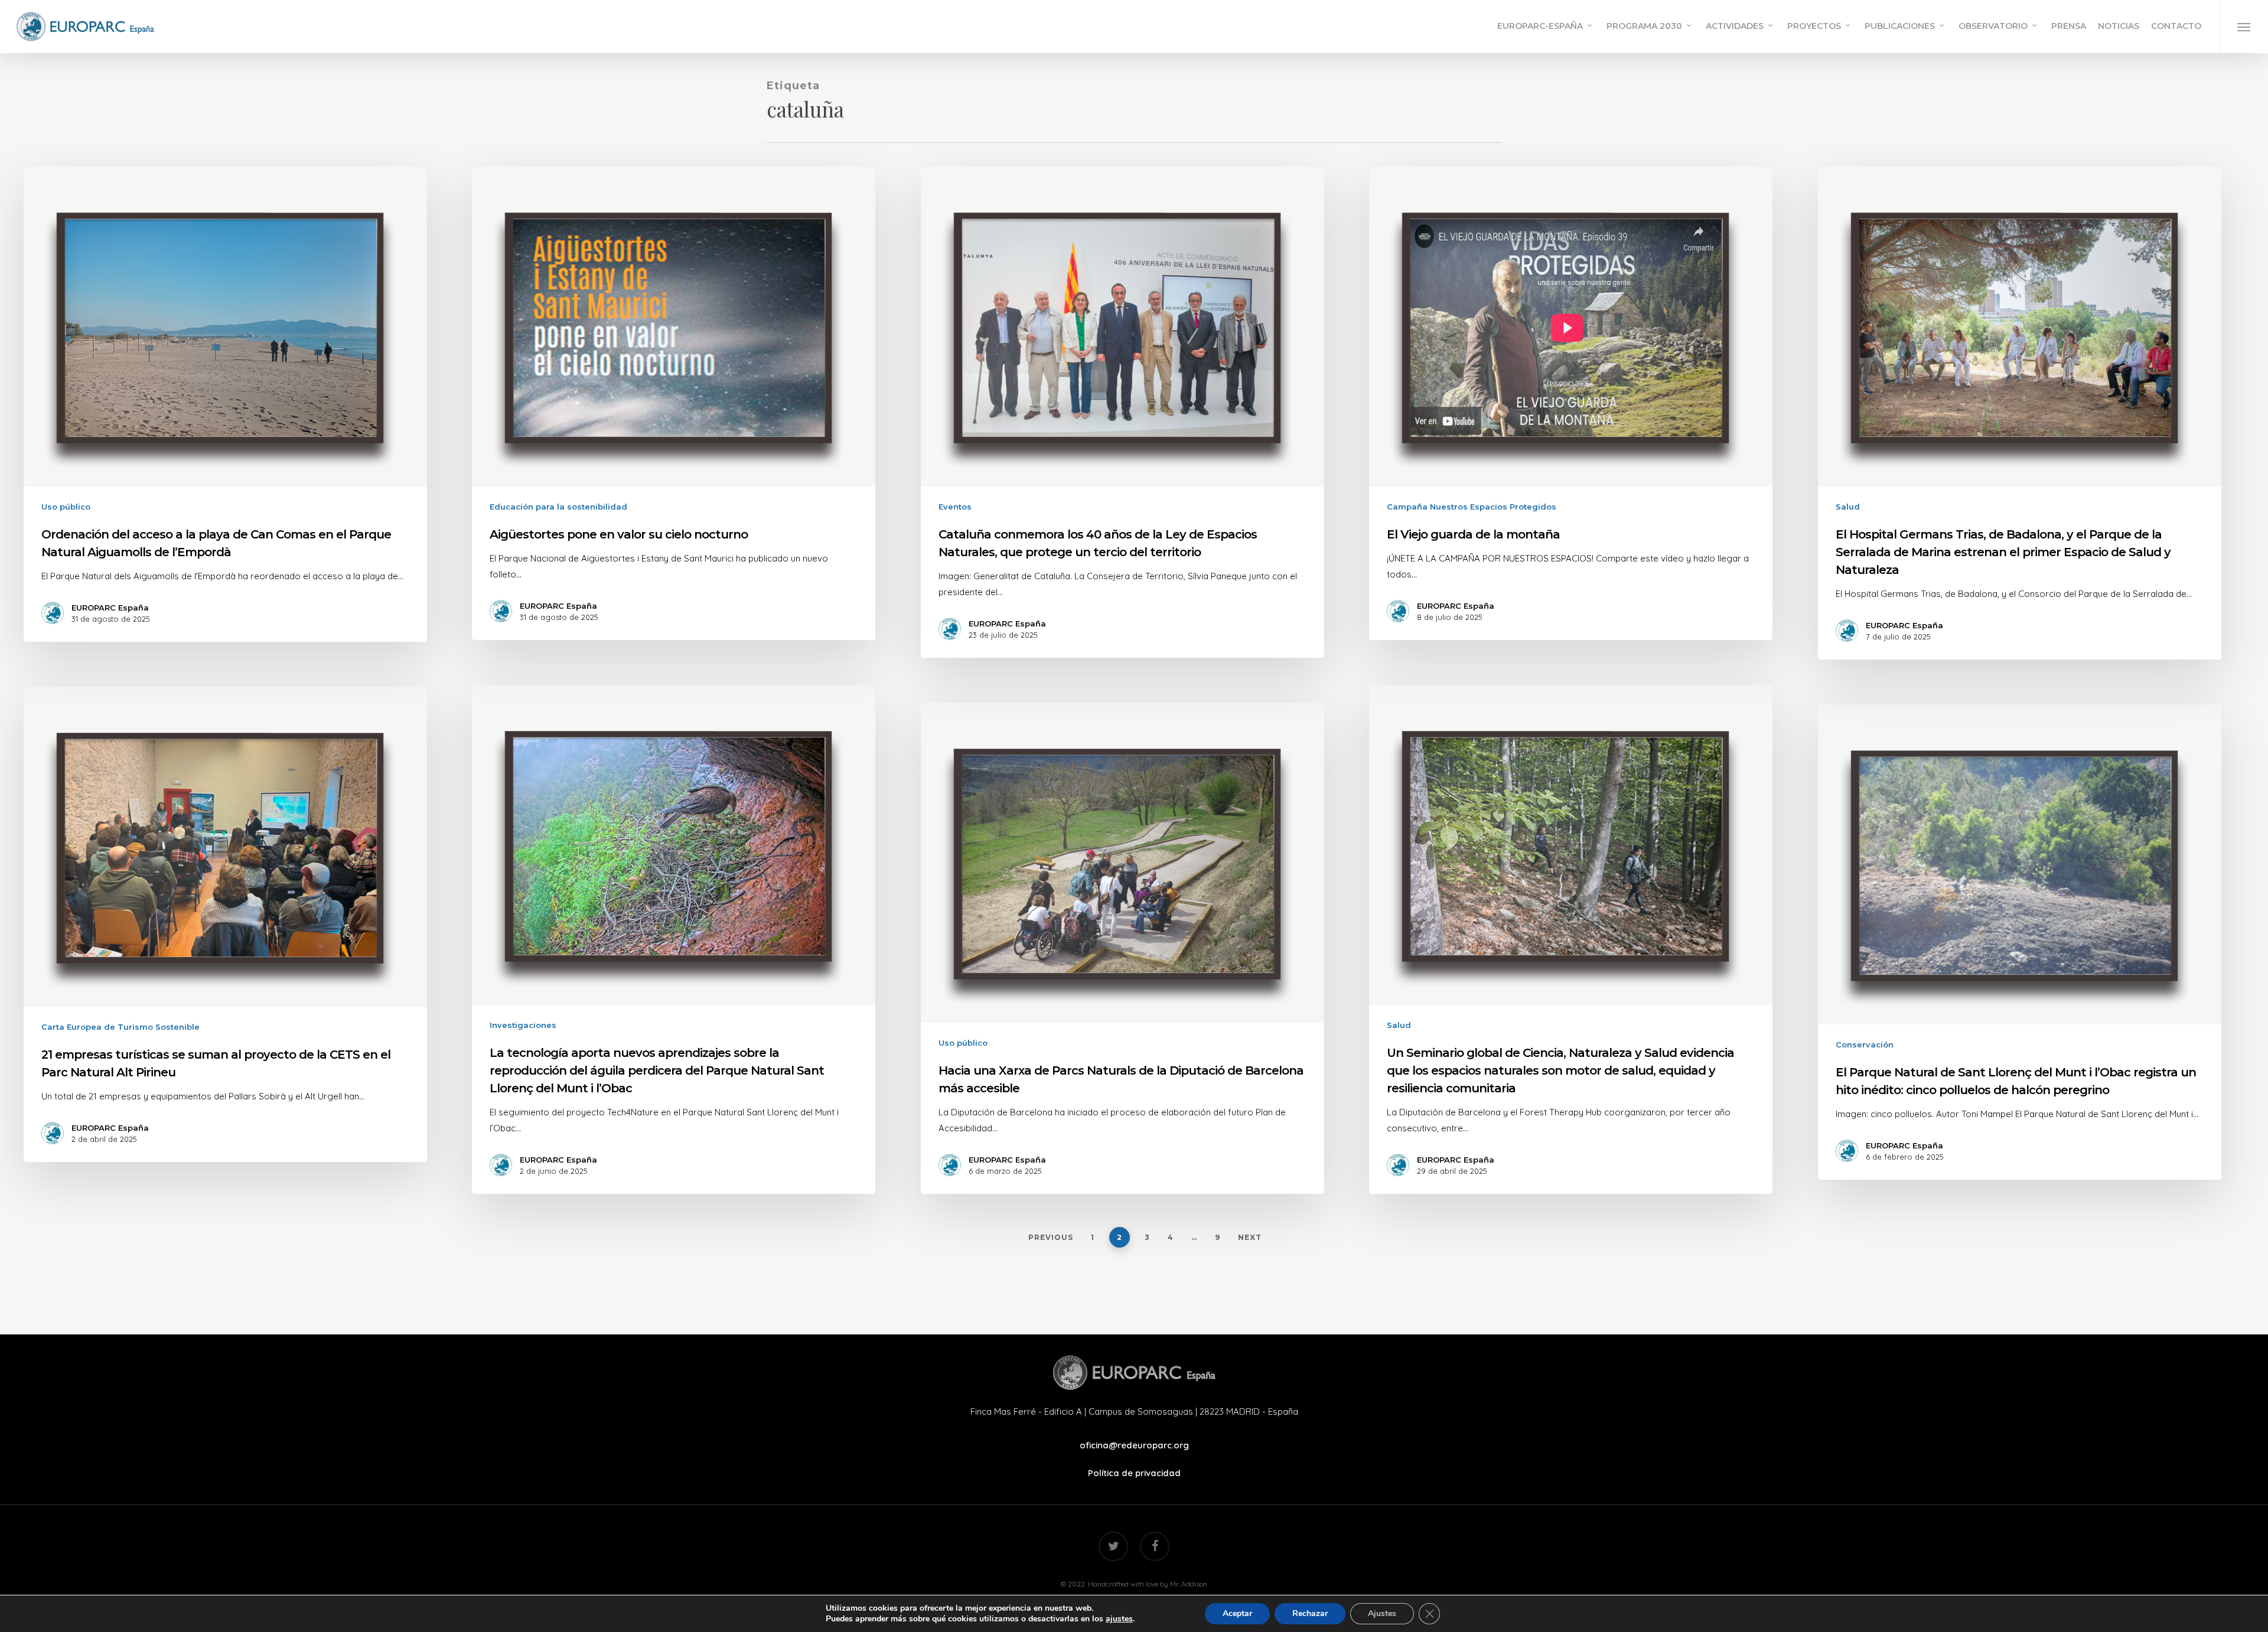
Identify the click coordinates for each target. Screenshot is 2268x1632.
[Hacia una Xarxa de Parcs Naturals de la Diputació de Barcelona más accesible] (1123, 948)
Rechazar (1310, 1613)
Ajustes (1382, 1613)
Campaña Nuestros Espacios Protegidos (1472, 507)
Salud (1848, 507)
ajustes (1119, 1619)
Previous (1051, 1237)
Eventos (955, 507)
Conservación (1865, 1045)
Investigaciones (523, 1025)
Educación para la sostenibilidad (558, 507)
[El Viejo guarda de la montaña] (1571, 403)
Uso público (66, 507)
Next (1250, 1237)
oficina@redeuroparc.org (1134, 1445)
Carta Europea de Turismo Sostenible (120, 1027)
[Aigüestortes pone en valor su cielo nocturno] (674, 403)
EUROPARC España (110, 608)
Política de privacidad (1134, 1473)
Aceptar (1237, 1613)
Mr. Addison (1189, 1584)
